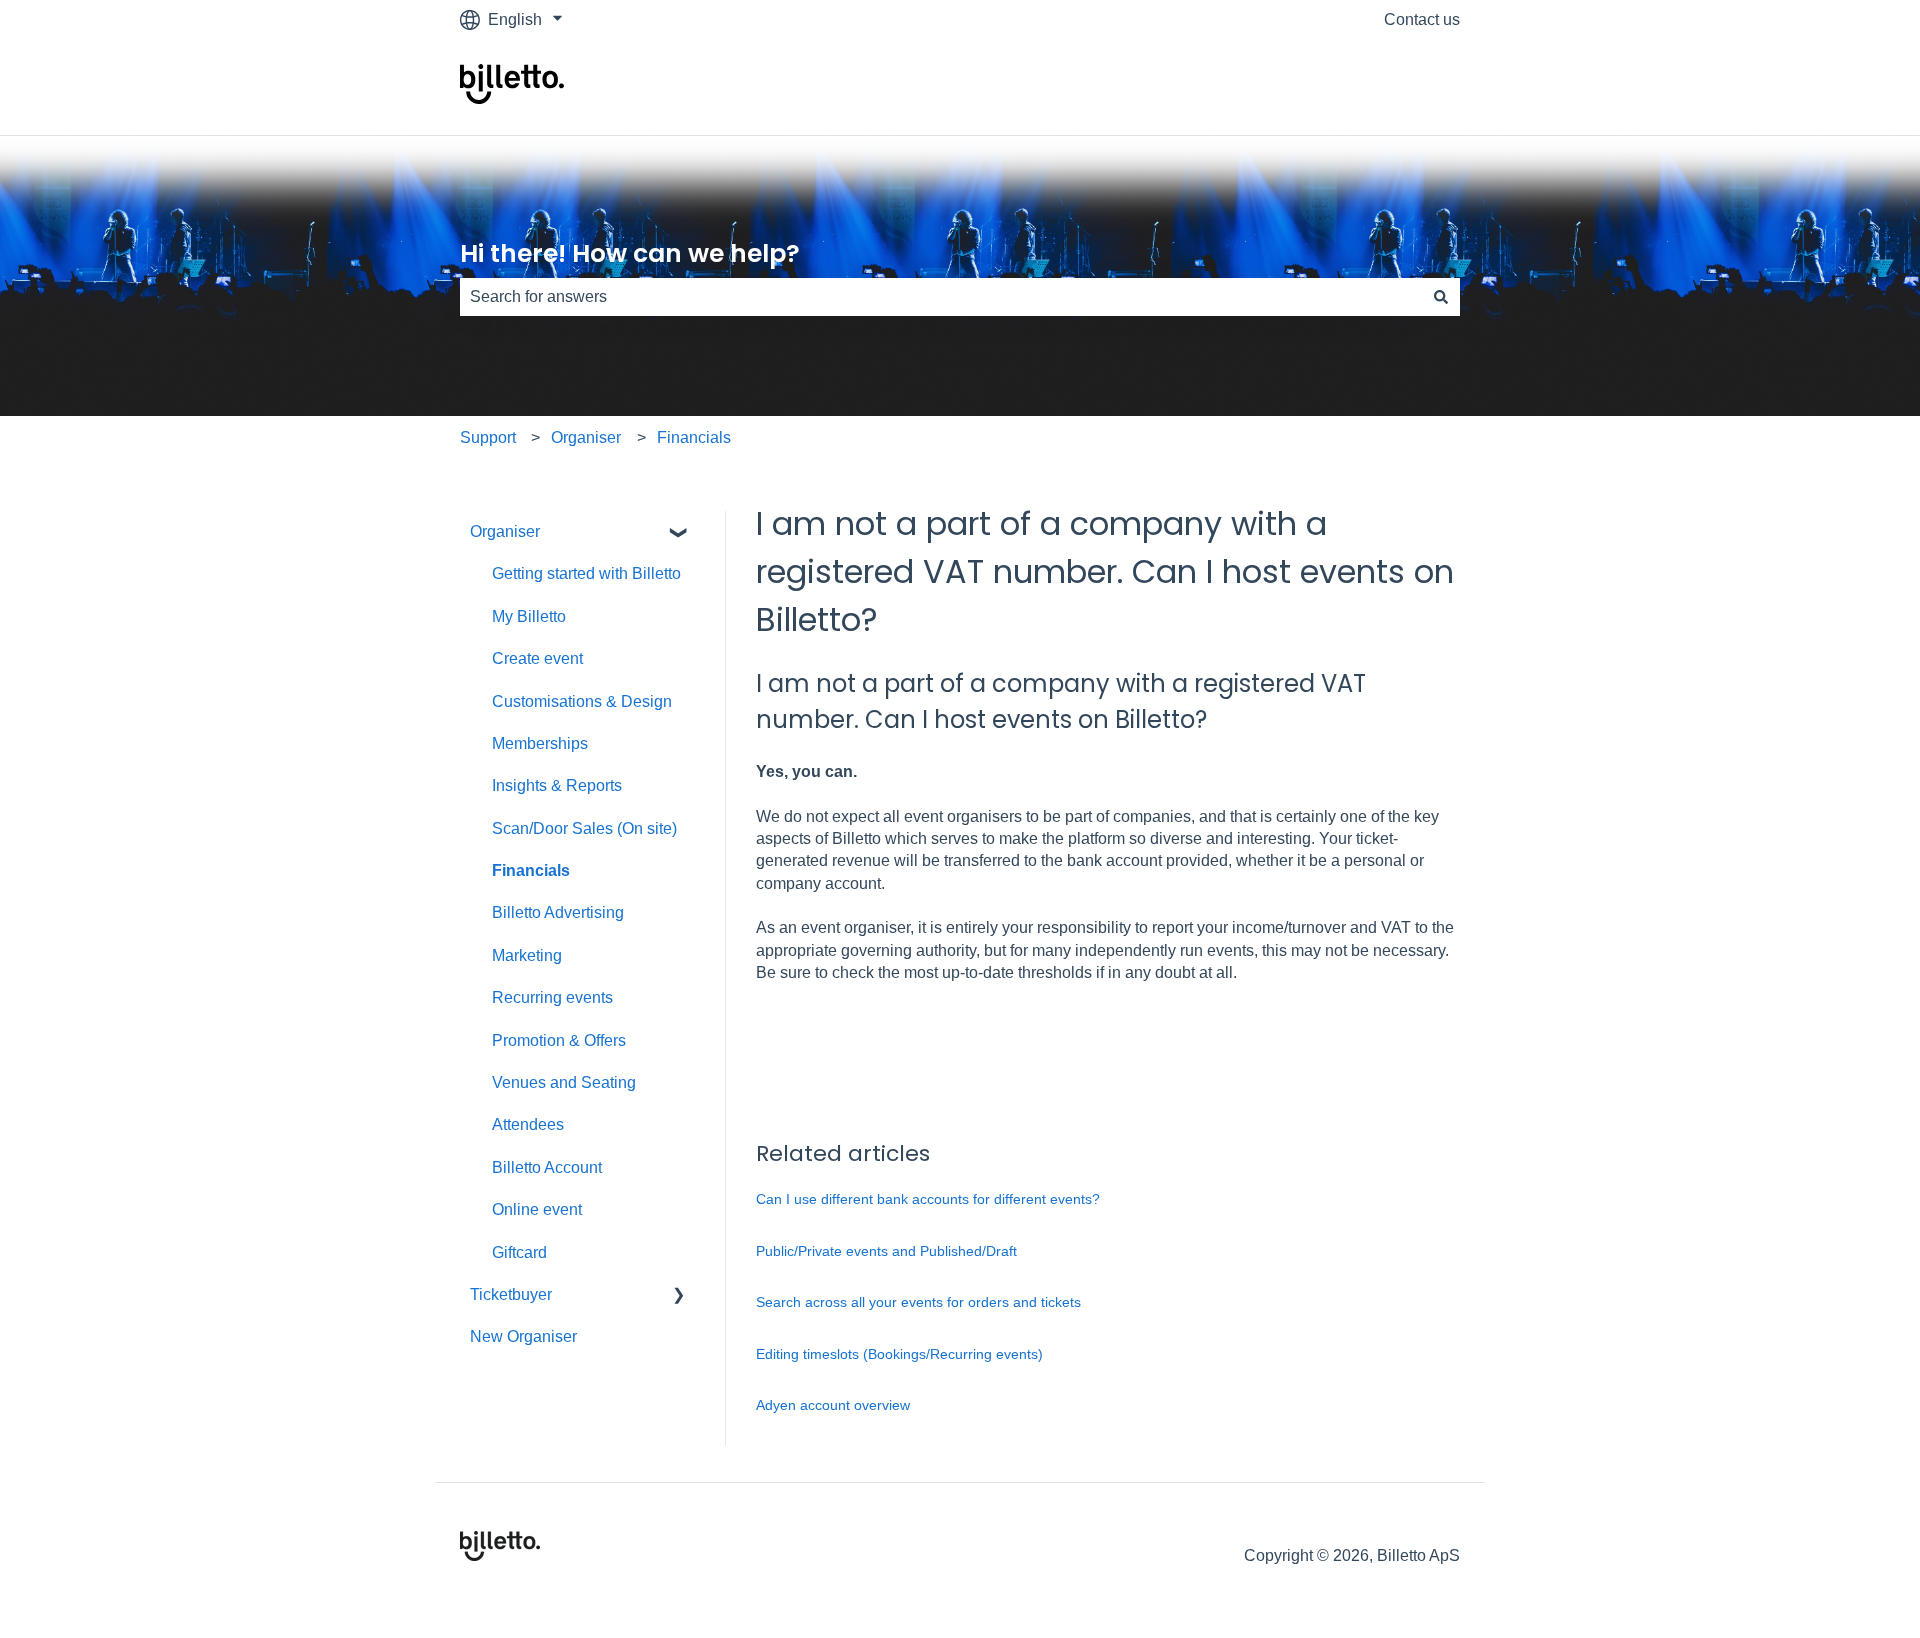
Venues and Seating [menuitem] (564, 1082)
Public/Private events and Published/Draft (886, 1251)
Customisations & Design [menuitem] (582, 701)
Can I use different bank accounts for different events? (928, 1199)
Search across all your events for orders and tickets (918, 1302)
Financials (694, 437)
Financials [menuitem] (531, 870)
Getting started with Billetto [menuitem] (586, 573)
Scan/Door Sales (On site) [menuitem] (584, 828)
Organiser (586, 437)
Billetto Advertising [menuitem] (558, 912)
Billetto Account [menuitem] (547, 1167)
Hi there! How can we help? (630, 253)
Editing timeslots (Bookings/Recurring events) (899, 1354)
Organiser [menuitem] (505, 531)
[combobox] (941, 297)
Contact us (1422, 19)
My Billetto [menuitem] (529, 616)
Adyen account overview (835, 1405)
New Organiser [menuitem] (523, 1336)
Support (488, 437)
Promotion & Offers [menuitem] (559, 1040)
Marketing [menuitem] (527, 955)
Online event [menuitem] (537, 1209)
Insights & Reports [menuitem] (557, 785)
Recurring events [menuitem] (552, 997)
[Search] (1441, 297)
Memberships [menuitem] (540, 743)
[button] (679, 533)
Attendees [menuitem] (528, 1124)
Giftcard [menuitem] (519, 1252)
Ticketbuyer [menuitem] (511, 1294)
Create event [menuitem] (537, 658)
